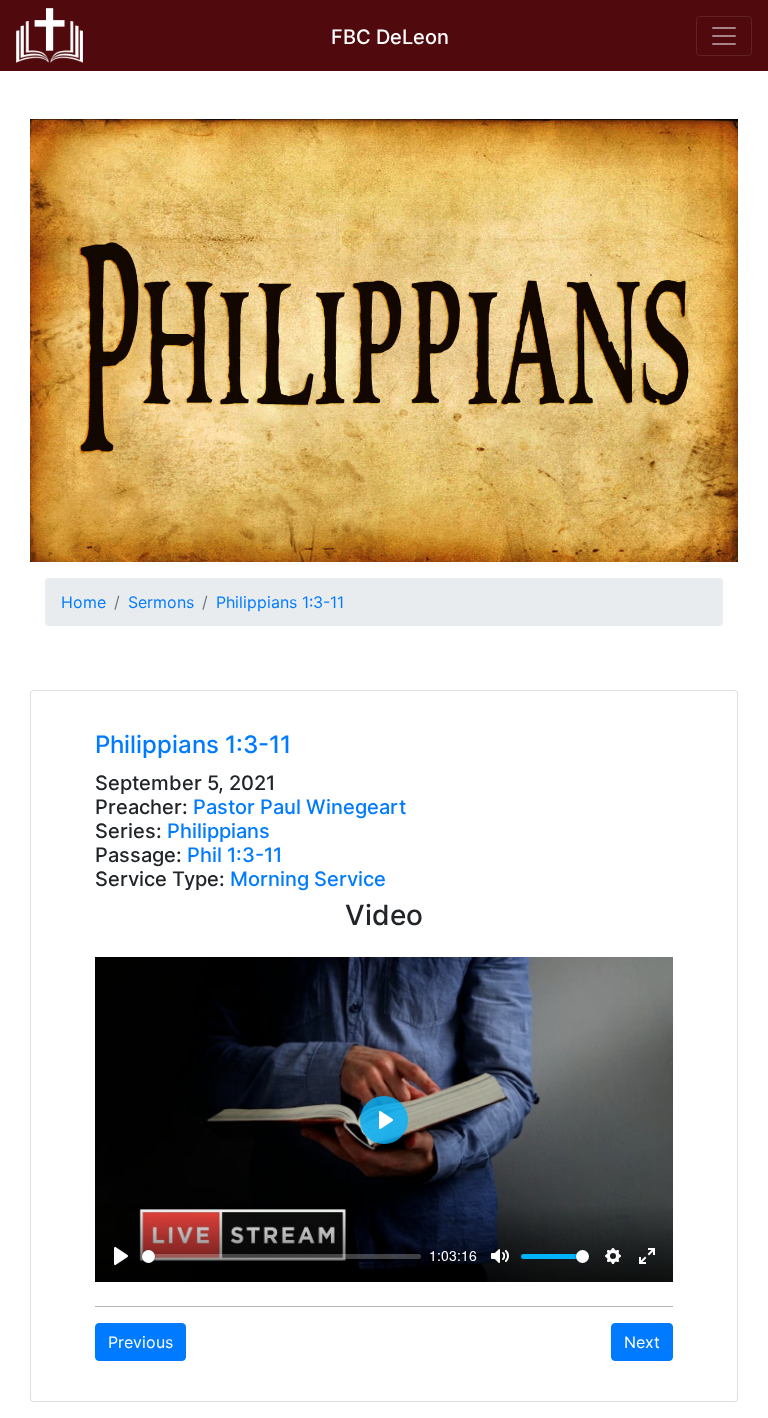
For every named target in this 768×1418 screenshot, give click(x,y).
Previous (140, 1342)
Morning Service (308, 879)
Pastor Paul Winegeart (299, 807)
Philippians (218, 831)
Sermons (161, 602)
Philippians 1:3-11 (280, 602)
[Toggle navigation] (724, 36)
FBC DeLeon (390, 37)
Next (642, 1342)
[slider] (281, 1256)
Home (83, 602)
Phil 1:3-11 (234, 855)
